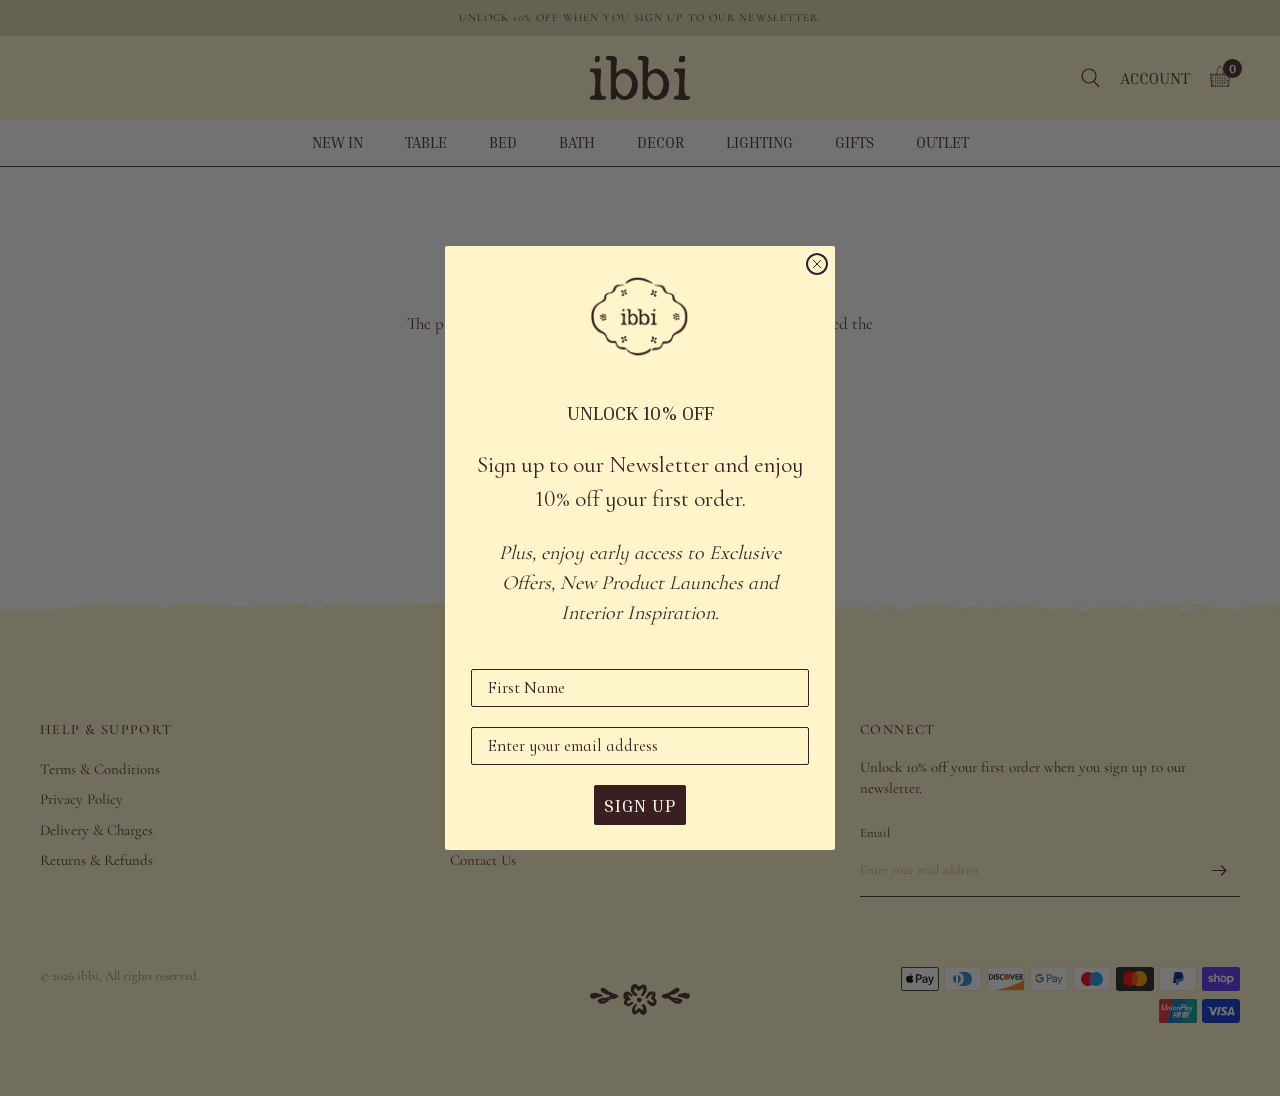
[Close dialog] (817, 264)
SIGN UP (640, 805)
